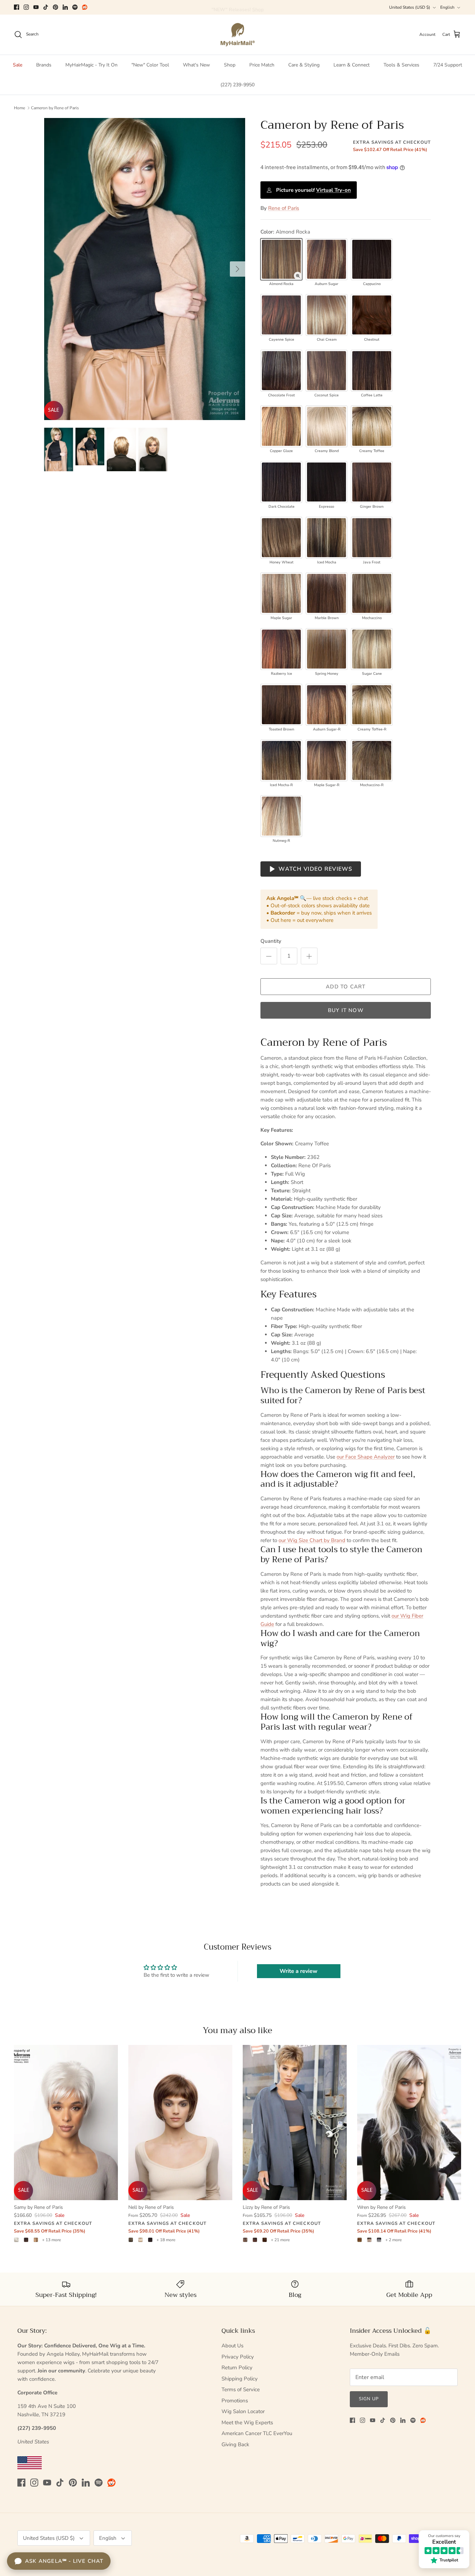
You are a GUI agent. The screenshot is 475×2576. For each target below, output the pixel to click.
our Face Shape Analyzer (366, 1457)
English (447, 7)
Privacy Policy (238, 2357)
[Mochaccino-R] (372, 760)
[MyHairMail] (238, 35)
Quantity (271, 941)
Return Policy (237, 2368)
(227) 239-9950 (237, 85)
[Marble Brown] (327, 593)
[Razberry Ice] (281, 649)
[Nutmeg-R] (281, 816)
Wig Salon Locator (243, 2411)
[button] (298, 276)
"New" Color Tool (150, 65)
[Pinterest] (55, 7)
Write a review (299, 1971)
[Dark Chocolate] (281, 482)
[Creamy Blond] (327, 426)
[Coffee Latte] (372, 371)
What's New (196, 65)
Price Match (262, 65)
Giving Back (235, 2444)
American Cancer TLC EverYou (257, 2433)
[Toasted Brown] (281, 705)
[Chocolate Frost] (281, 371)
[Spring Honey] (327, 649)
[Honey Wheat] (281, 538)
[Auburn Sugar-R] (327, 705)
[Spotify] (75, 7)
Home (19, 108)
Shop (230, 65)
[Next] (237, 269)
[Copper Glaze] (281, 426)
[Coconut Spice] (327, 371)
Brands (44, 65)
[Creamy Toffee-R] (372, 705)
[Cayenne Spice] (281, 315)
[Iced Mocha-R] (281, 760)
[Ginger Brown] (372, 482)
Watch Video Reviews (315, 869)
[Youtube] (36, 7)
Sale (18, 65)
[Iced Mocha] (327, 538)
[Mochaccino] (372, 593)
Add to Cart (346, 987)
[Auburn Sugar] (327, 259)
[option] (145, 269)
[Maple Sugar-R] (327, 760)
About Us (232, 2346)
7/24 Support (448, 65)
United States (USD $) (410, 7)
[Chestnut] (372, 315)
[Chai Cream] (327, 315)
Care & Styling (304, 65)
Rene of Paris (284, 208)
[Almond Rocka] (281, 259)
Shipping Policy (240, 2379)
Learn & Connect (352, 65)
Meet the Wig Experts (247, 2423)
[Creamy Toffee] (372, 426)
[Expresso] (327, 482)
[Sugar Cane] (372, 649)
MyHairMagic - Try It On (91, 65)
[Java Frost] (372, 538)
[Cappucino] (372, 259)
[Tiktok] (46, 7)
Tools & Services (401, 65)
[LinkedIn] (65, 7)
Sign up (369, 2399)
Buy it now (346, 1010)
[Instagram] (26, 7)
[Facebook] (17, 7)
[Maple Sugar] (281, 593)
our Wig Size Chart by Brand (312, 1540)
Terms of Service (241, 2389)
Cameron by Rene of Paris (55, 108)
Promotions (235, 2401)
